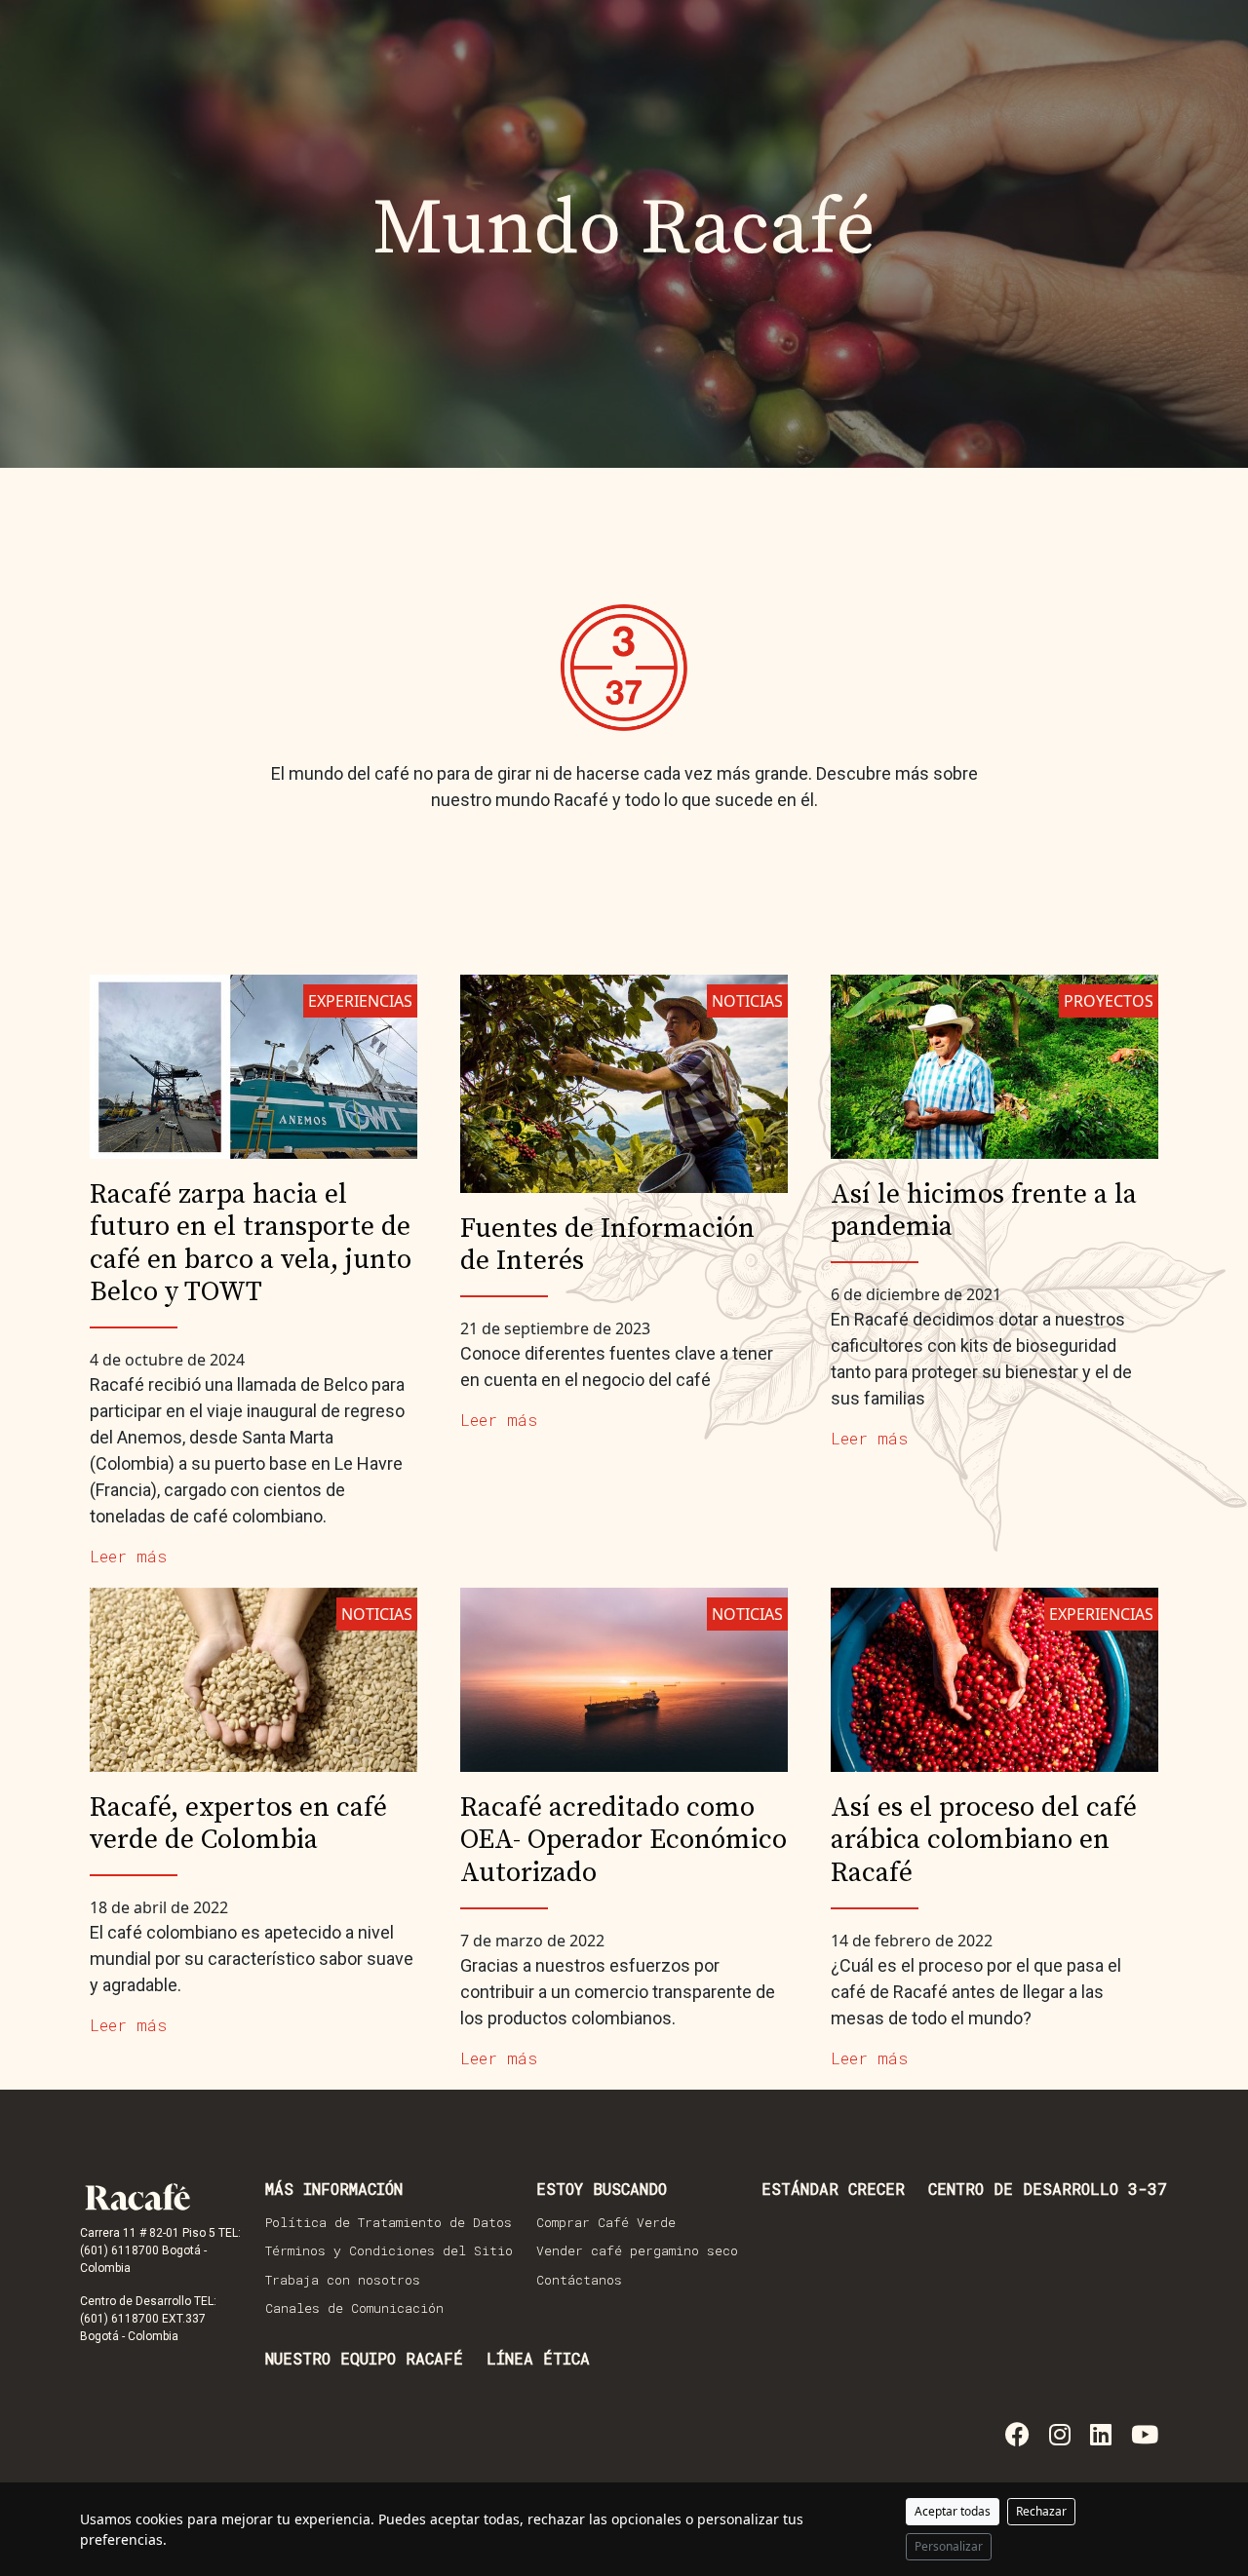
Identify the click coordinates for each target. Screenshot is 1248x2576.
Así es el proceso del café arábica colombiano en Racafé (984, 1841)
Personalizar (949, 2546)
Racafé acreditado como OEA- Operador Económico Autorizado (624, 1841)
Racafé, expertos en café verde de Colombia (238, 1824)
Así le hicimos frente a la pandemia (984, 1211)
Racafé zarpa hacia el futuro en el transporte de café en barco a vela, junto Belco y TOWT (251, 1244)
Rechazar (1041, 2511)
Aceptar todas (953, 2511)
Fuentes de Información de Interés (607, 1245)
